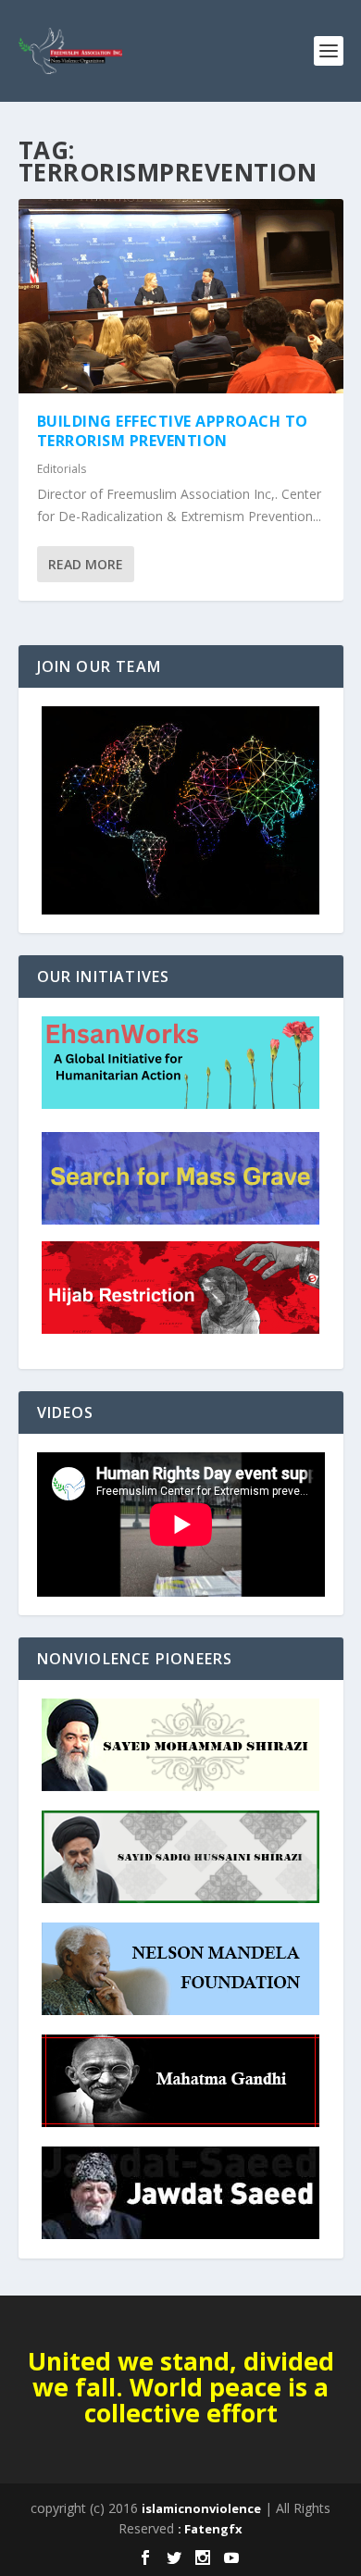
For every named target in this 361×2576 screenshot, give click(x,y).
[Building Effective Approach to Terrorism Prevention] (181, 296)
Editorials (62, 469)
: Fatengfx (210, 2529)
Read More (86, 564)
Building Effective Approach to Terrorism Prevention (173, 431)
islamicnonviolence (201, 2508)
